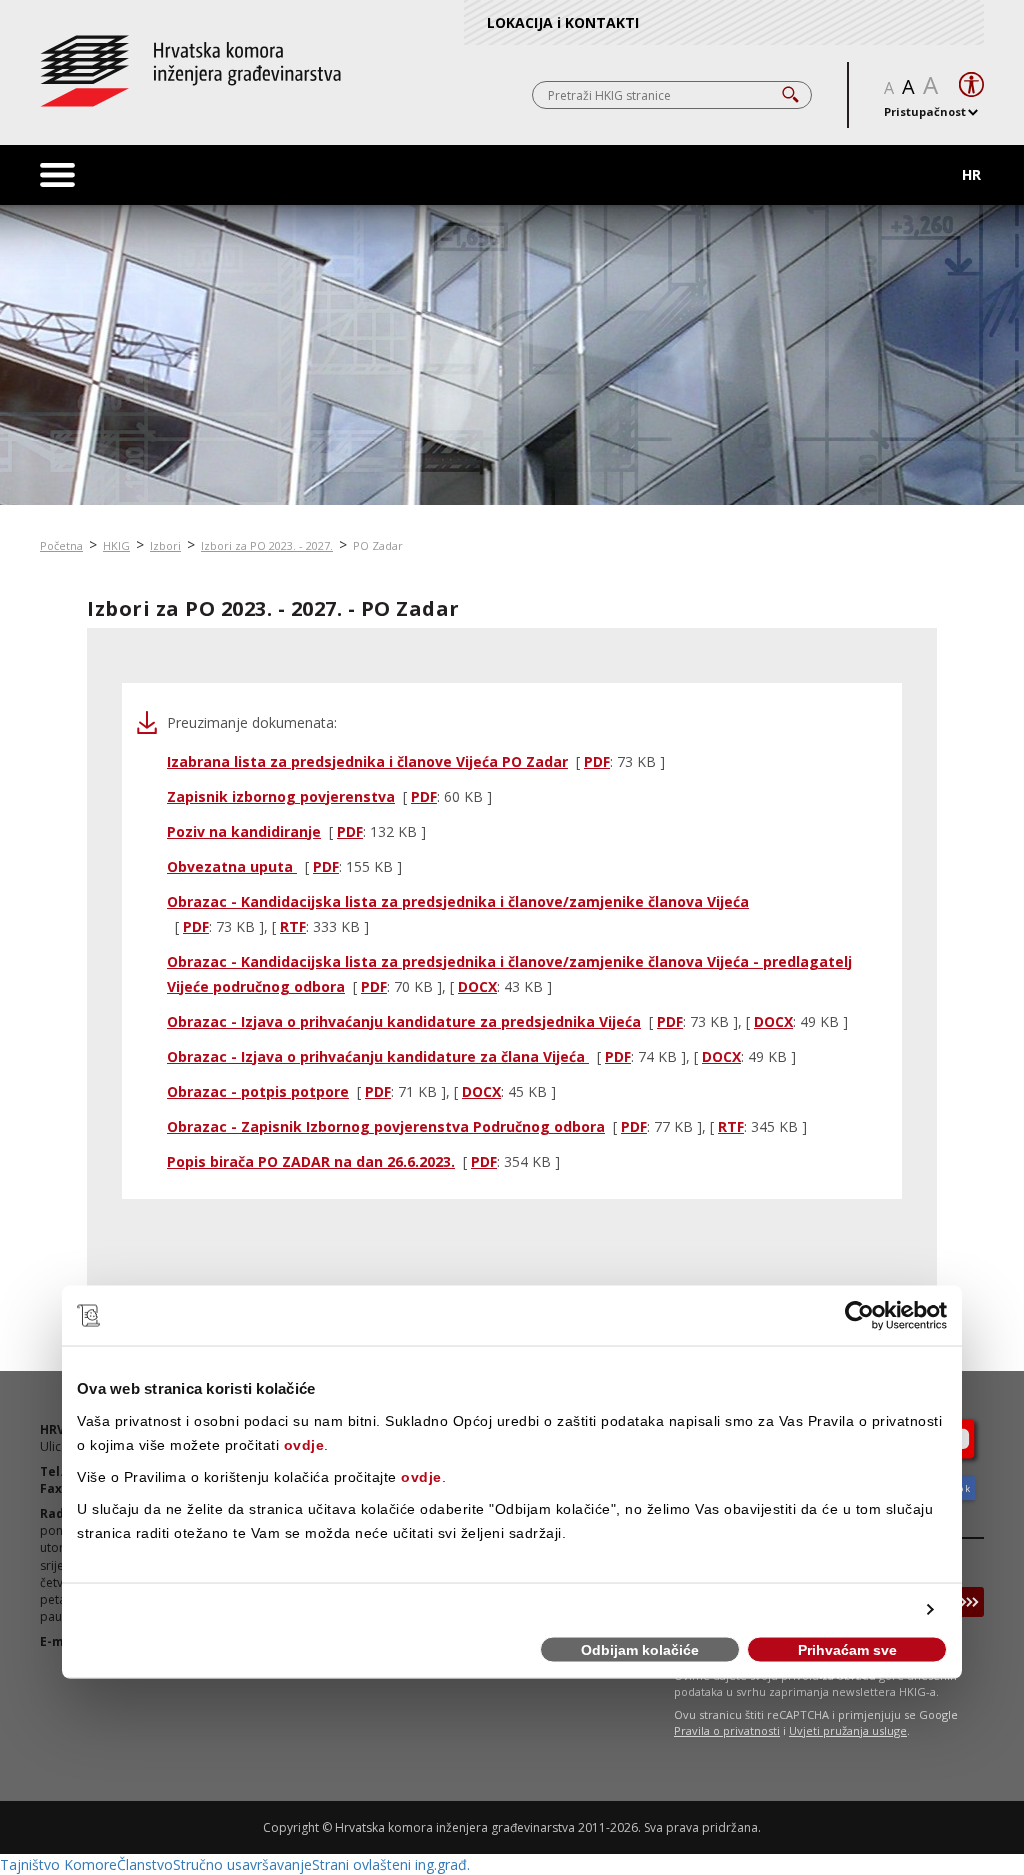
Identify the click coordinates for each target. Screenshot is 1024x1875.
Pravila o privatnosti (727, 1730)
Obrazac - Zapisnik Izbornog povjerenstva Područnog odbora (386, 1126)
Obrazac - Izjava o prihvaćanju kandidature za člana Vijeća (378, 1056)
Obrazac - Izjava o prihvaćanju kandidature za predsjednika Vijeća (404, 1021)
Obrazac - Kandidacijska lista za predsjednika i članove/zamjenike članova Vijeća (458, 901)
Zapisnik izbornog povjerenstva (281, 796)
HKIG (116, 545)
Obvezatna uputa (232, 866)
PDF (597, 761)
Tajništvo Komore (58, 1864)
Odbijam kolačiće (640, 1650)
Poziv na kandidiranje (244, 831)
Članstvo (145, 1864)
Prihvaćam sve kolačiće (847, 1652)
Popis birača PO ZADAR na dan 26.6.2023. (311, 1161)
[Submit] (969, 1602)
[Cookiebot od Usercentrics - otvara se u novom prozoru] (859, 1316)
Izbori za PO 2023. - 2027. (267, 545)
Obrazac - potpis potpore (258, 1091)
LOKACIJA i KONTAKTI (563, 22)
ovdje (304, 1444)
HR (971, 174)
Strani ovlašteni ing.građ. (391, 1864)
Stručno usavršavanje (242, 1864)
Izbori (165, 545)
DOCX (477, 986)
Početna (61, 545)
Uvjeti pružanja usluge (848, 1730)
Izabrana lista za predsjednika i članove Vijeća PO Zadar (367, 761)
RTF (293, 926)
